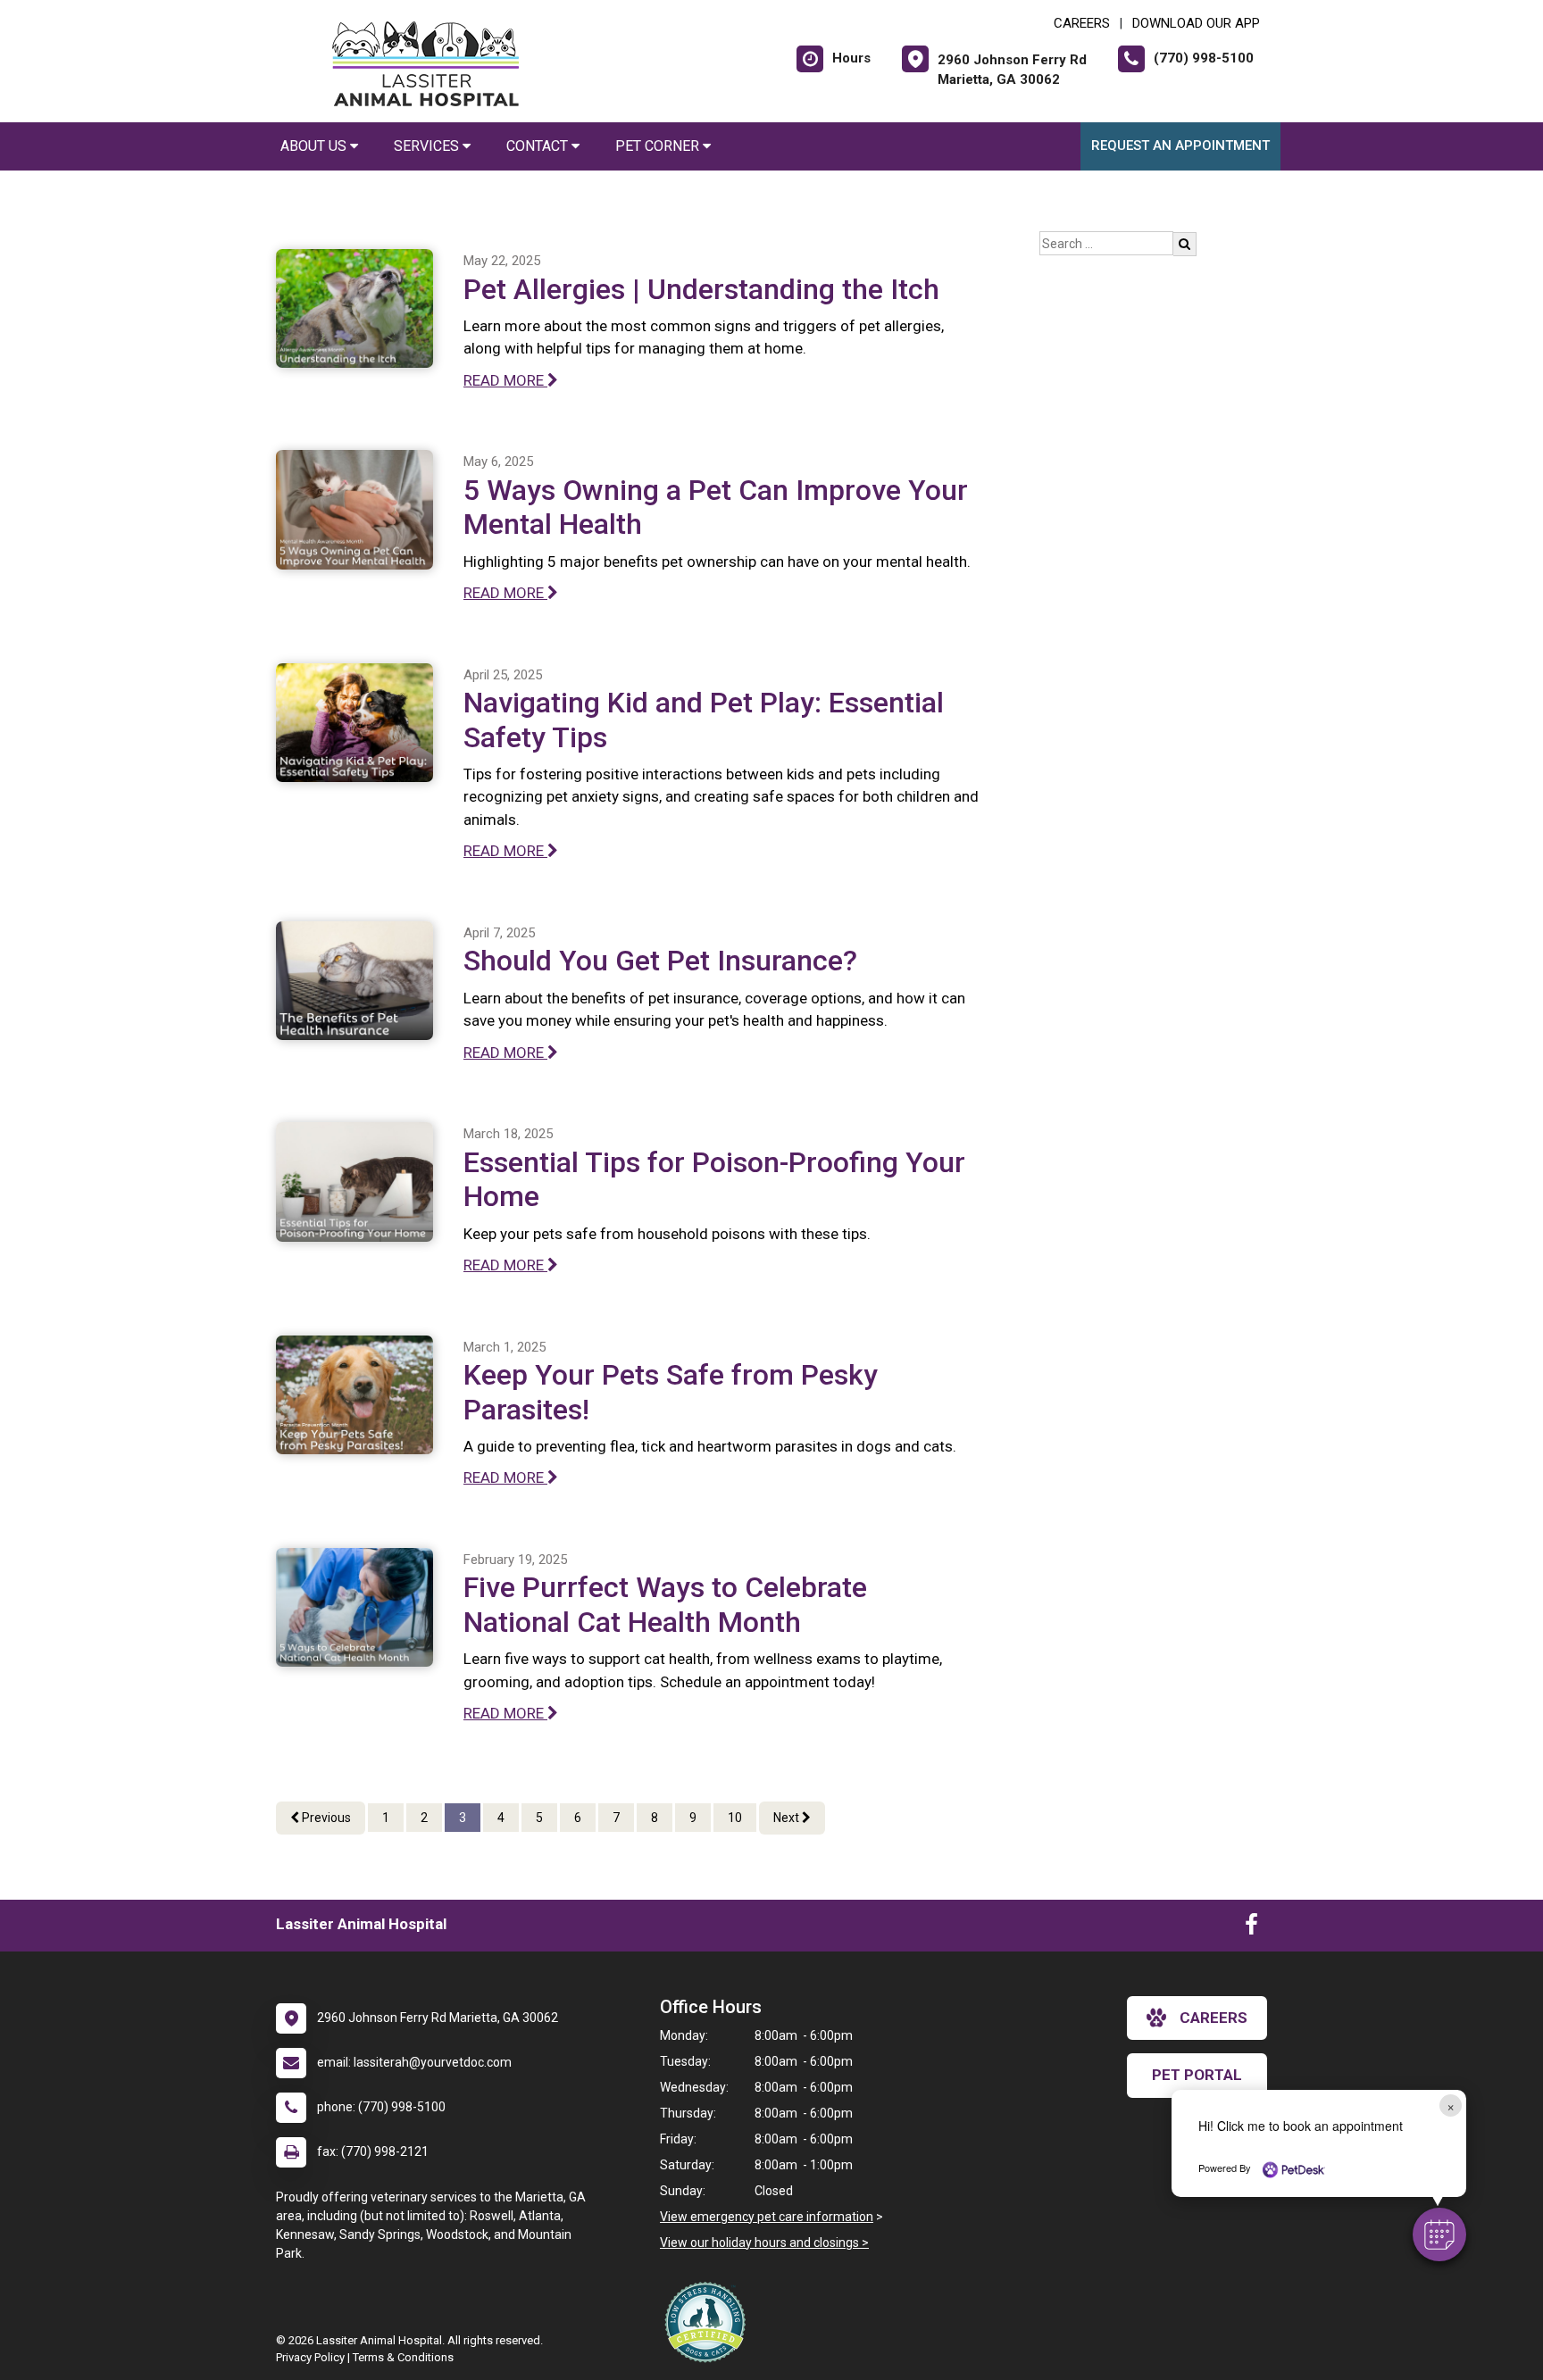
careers (1214, 2018)
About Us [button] (315, 146)
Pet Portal (1197, 2075)
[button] (1439, 2234)
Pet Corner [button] (659, 146)
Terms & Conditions (403, 2357)
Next (788, 1818)
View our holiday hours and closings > (764, 2243)
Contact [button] (539, 146)
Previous (325, 1818)
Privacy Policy (310, 2357)
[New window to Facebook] (1251, 1928)
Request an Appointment (1180, 146)
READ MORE (505, 380)
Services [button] (428, 146)
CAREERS (1082, 23)
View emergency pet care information (767, 2217)
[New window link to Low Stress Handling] (709, 2322)
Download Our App (1196, 23)
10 (735, 1818)
